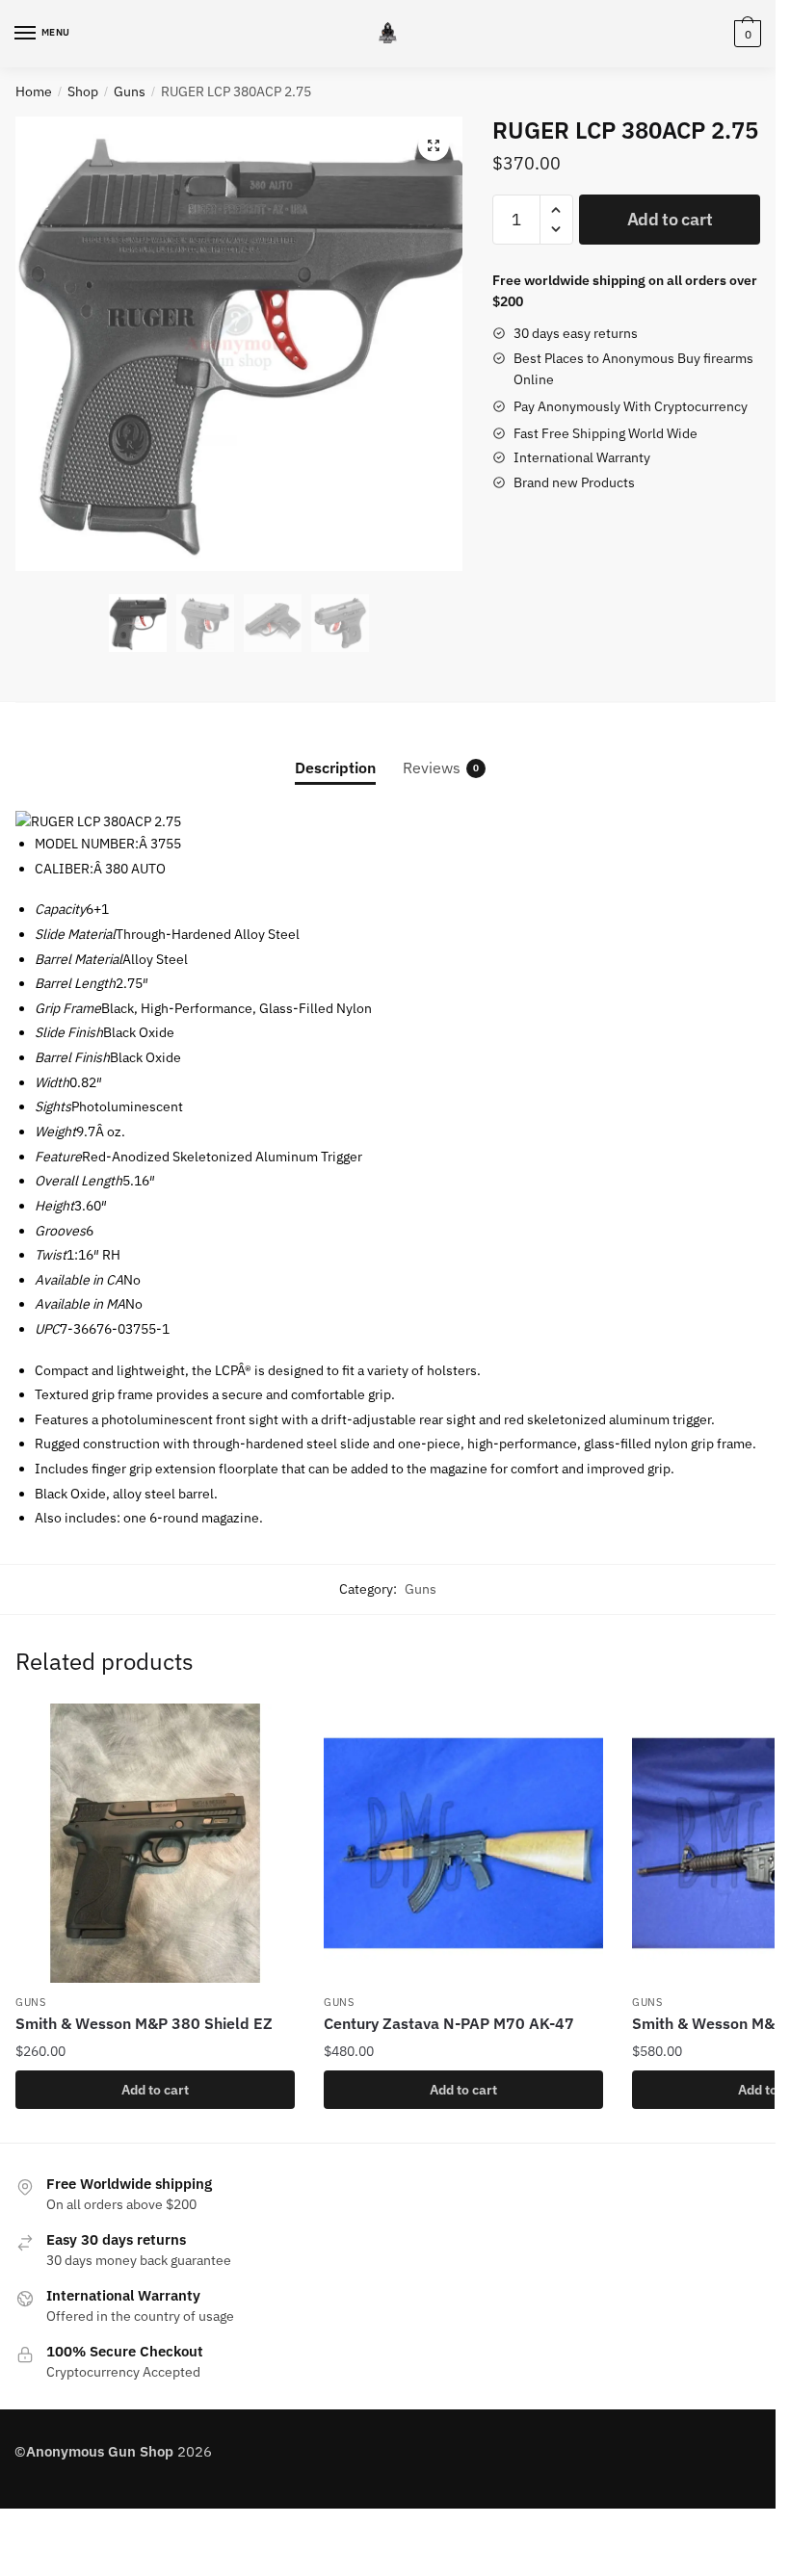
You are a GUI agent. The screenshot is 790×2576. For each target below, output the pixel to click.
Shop (83, 91)
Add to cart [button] (155, 2090)
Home (34, 91)
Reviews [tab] (432, 768)
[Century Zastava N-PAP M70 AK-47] (463, 1843)
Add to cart (670, 219)
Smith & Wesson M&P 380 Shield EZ (144, 2023)
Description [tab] (335, 768)
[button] (434, 145)
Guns (130, 91)
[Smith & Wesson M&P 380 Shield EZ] (155, 1843)
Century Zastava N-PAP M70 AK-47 (449, 2023)
